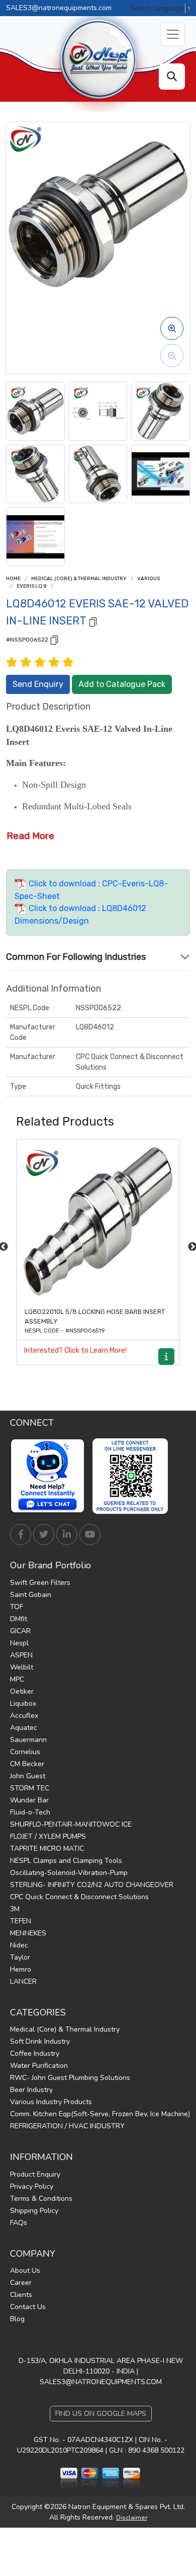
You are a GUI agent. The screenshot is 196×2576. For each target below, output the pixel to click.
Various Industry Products (51, 2102)
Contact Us (28, 2307)
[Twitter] (44, 1535)
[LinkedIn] (67, 1535)
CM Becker (27, 1764)
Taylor (20, 1957)
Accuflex (24, 1716)
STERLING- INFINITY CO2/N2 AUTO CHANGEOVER (92, 1885)
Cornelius (25, 1752)
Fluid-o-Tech (30, 1812)
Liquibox (23, 1703)
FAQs (19, 2223)
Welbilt (22, 1667)
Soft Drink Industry (40, 2041)
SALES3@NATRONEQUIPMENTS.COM (101, 2382)
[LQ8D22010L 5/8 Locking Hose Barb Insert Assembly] (98, 1221)
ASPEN (21, 1655)
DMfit (19, 1619)
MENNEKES (28, 1933)
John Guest (28, 1776)
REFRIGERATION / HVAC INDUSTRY (67, 2126)
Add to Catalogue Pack (122, 684)
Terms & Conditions (41, 2199)
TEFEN (21, 1921)
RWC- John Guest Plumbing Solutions (70, 2078)
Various (149, 579)
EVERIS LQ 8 (32, 586)
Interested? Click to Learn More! (75, 1350)
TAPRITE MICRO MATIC (47, 1849)
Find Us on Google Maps (101, 2414)
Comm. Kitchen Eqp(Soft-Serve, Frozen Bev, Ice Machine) (100, 2114)
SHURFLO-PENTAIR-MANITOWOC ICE (71, 1824)
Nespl (19, 1643)
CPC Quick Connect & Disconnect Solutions (79, 1897)
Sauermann (28, 1740)
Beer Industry (31, 2090)
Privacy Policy (32, 2186)
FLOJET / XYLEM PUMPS (48, 1836)
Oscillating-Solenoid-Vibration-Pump (69, 1873)
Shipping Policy (34, 2211)
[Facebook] (21, 1535)
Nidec (19, 1945)
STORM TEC (30, 1788)
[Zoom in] (172, 328)
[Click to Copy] (93, 621)
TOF (17, 1607)
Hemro (21, 1969)
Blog (17, 2319)
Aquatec (24, 1728)
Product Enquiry (35, 2174)
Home (13, 579)
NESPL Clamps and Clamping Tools (66, 1861)
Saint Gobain (31, 1595)
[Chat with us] (50, 1476)
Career (21, 2283)
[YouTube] (90, 1535)
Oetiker (22, 1691)
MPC (17, 1679)
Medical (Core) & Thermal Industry (79, 579)
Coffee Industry (35, 2053)
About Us (25, 2271)
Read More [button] (30, 836)
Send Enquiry (38, 684)
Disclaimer (132, 2518)
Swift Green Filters (40, 1583)
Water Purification (39, 2066)
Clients (21, 2295)
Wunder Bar (29, 1800)
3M (15, 1909)
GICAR (20, 1631)
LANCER (23, 1981)
